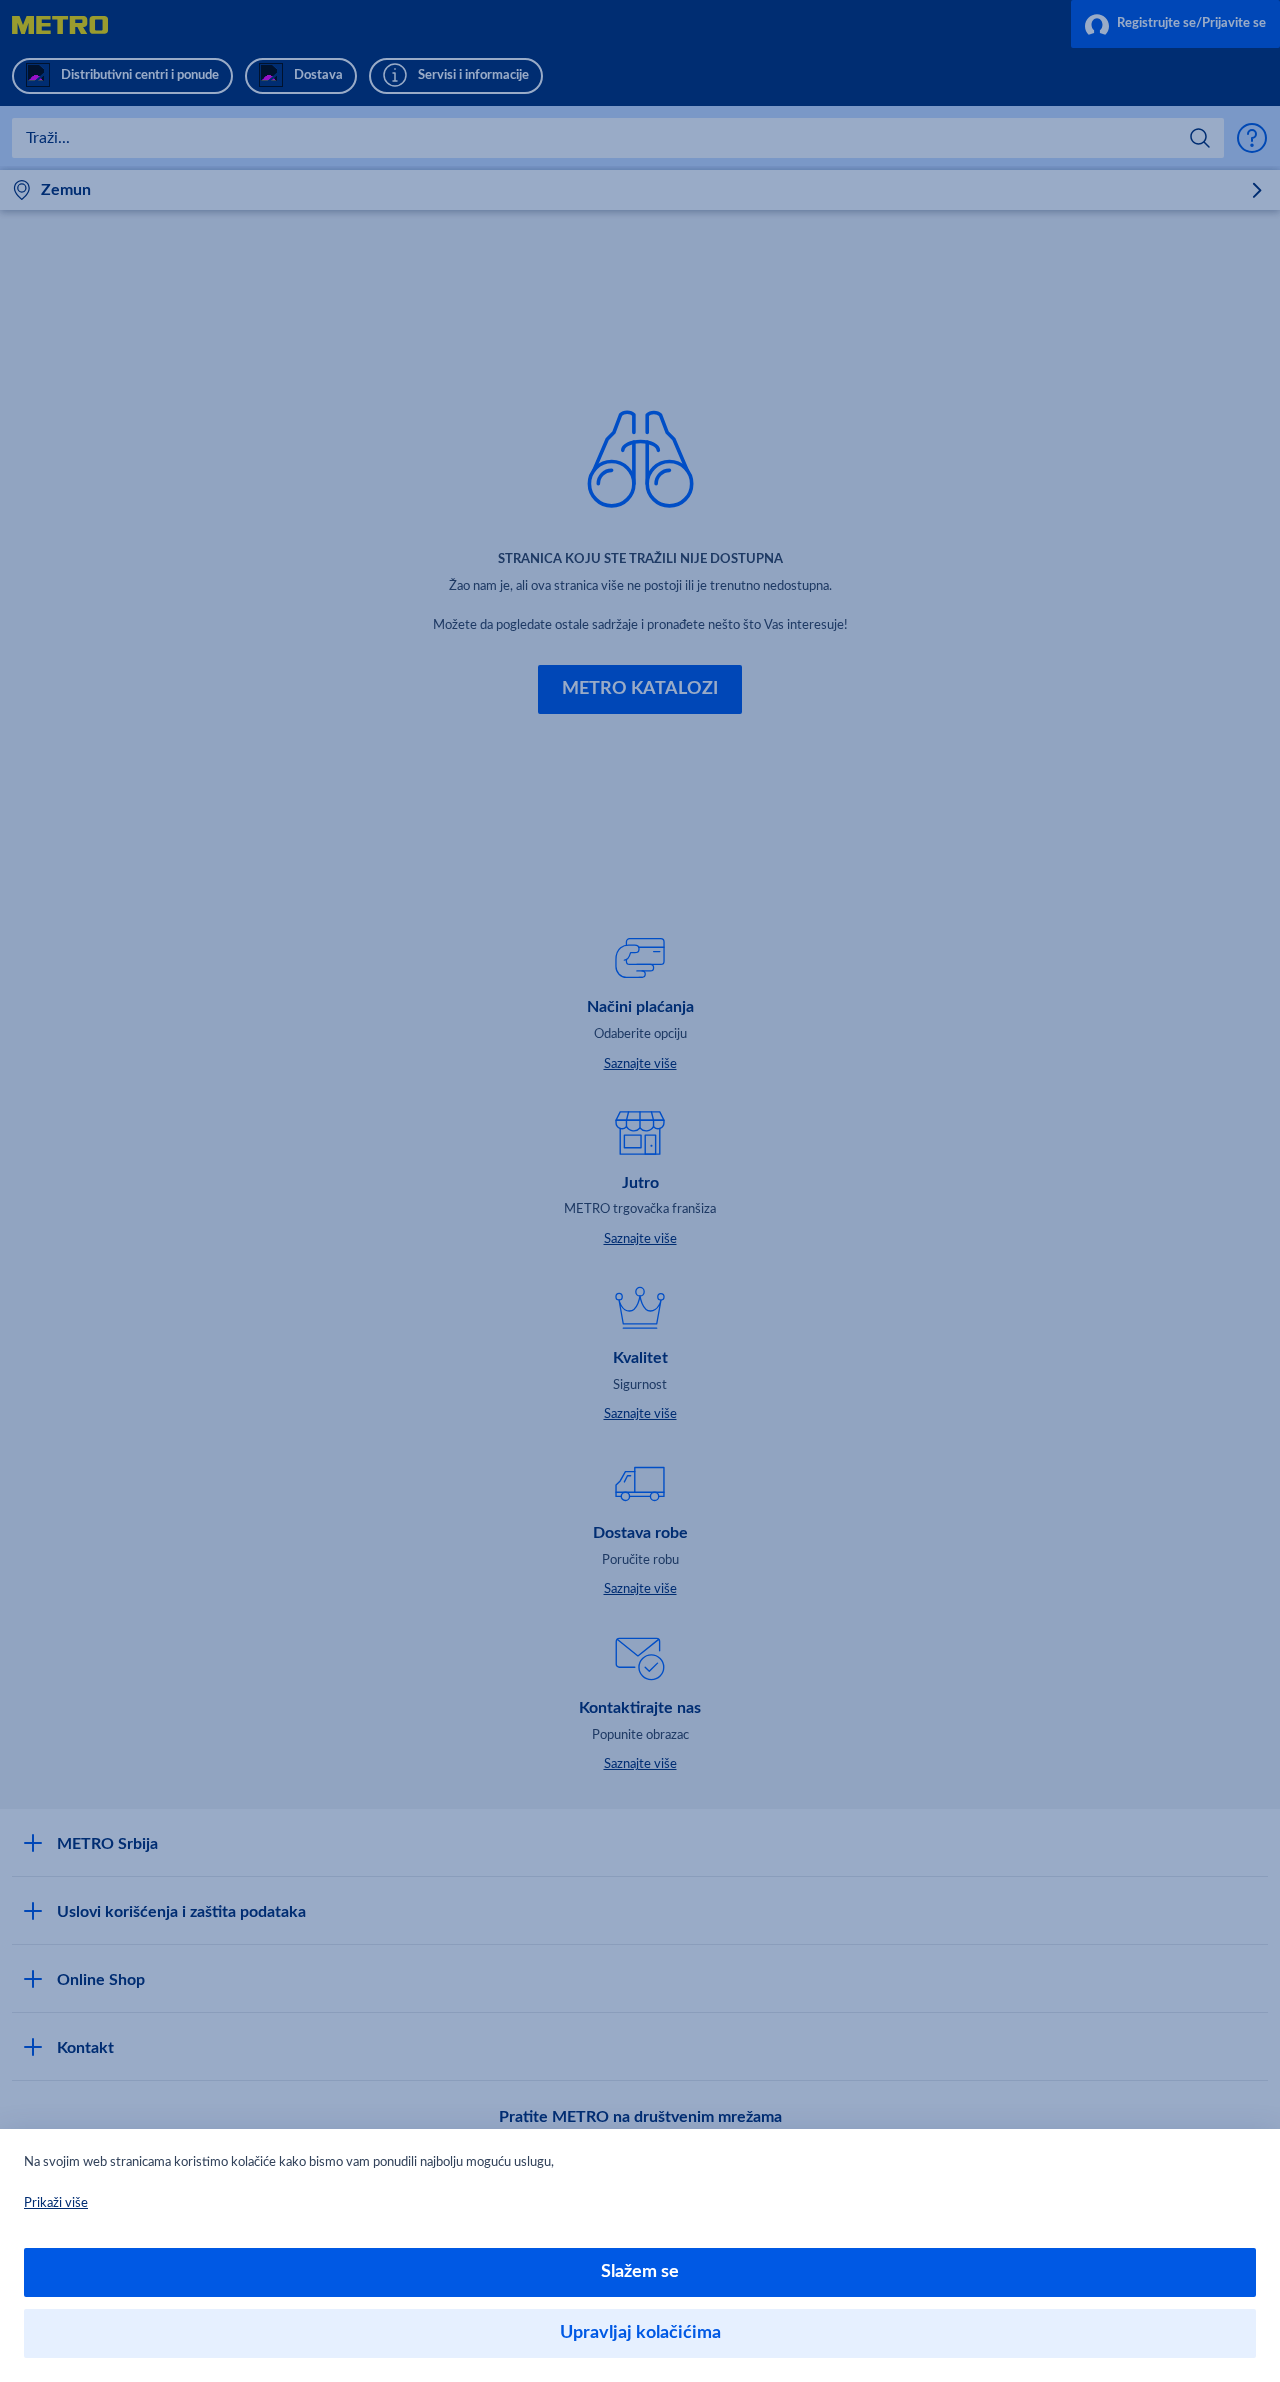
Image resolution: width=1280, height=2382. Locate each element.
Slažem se (640, 2272)
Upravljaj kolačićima (640, 2333)
